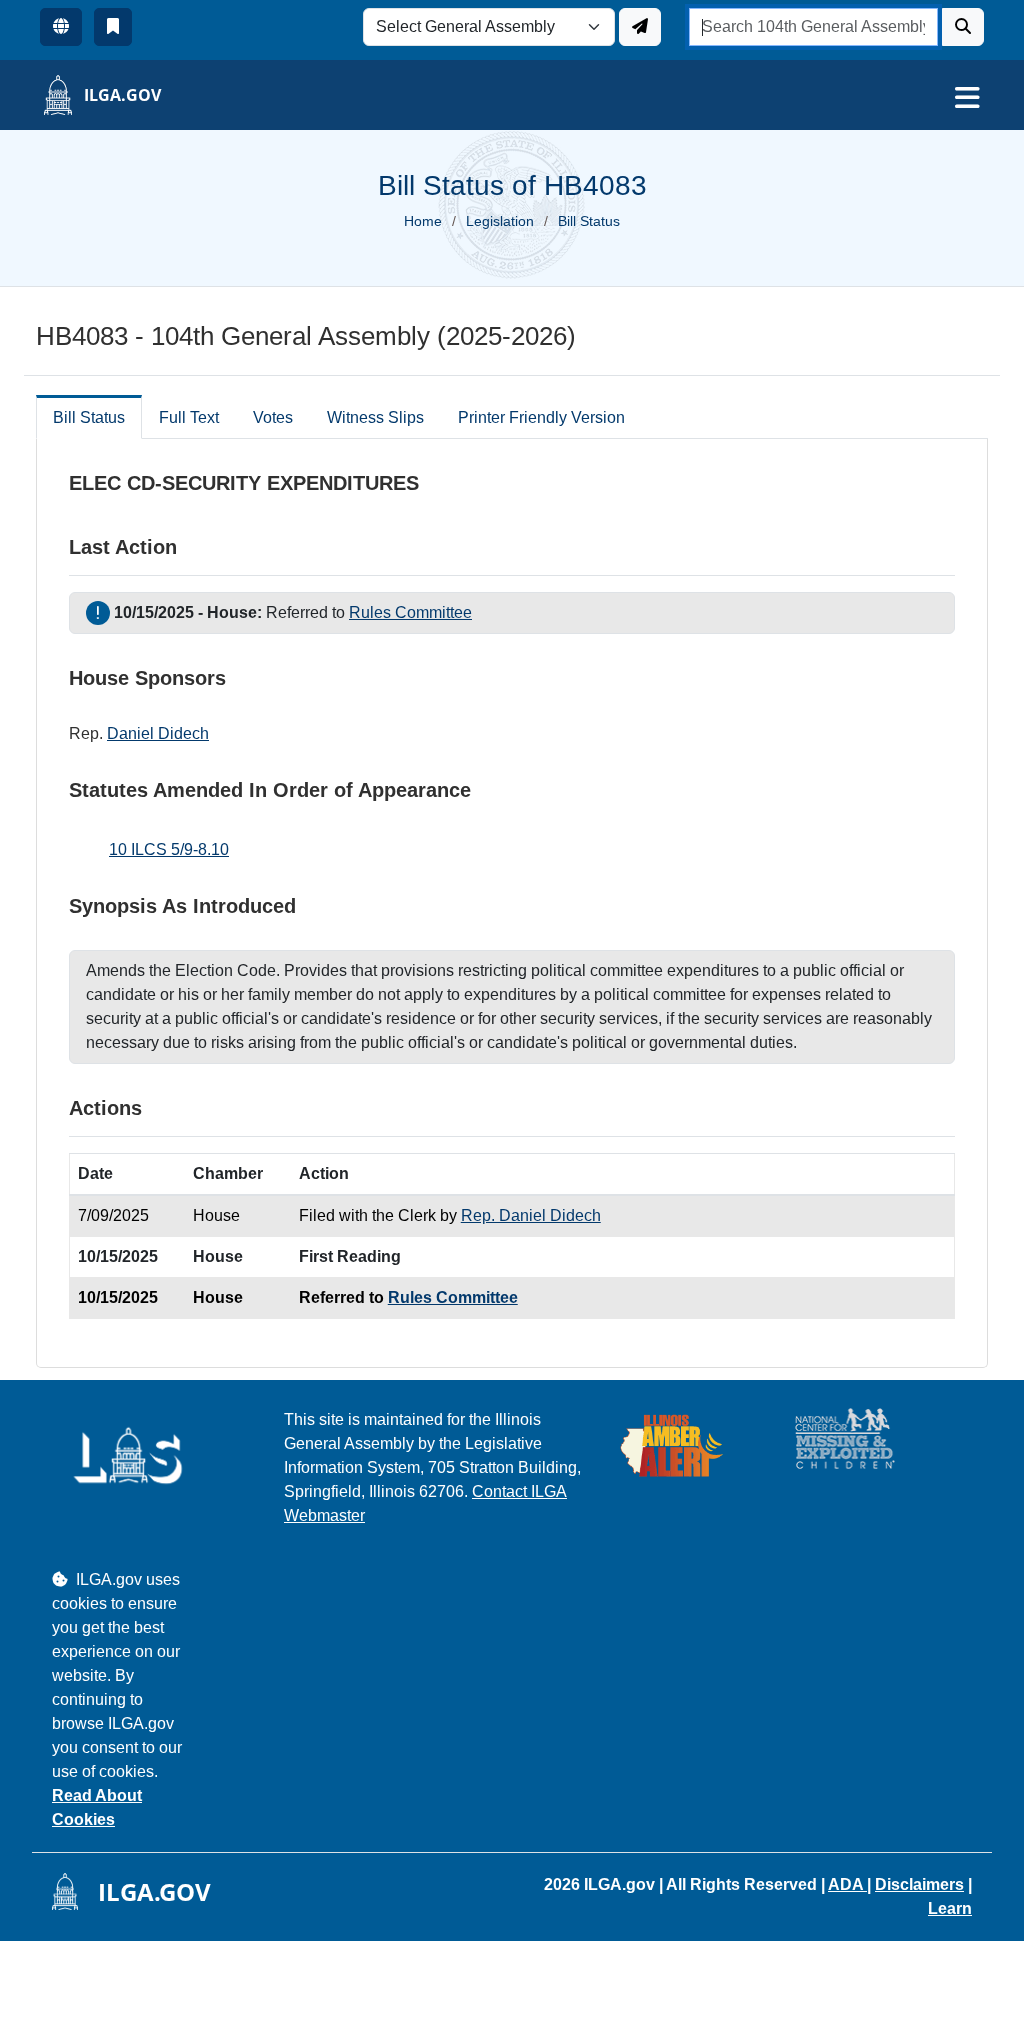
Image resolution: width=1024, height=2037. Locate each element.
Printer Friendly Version (541, 417)
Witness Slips (375, 417)
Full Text (189, 417)
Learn (950, 1908)
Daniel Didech (158, 733)
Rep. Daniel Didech (531, 1215)
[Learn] (113, 27)
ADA (847, 1884)
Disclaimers (919, 1884)
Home (423, 221)
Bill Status (89, 417)
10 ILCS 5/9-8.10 (169, 849)
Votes (273, 417)
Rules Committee (410, 612)
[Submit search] (963, 27)
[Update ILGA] (640, 27)
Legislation (500, 221)
